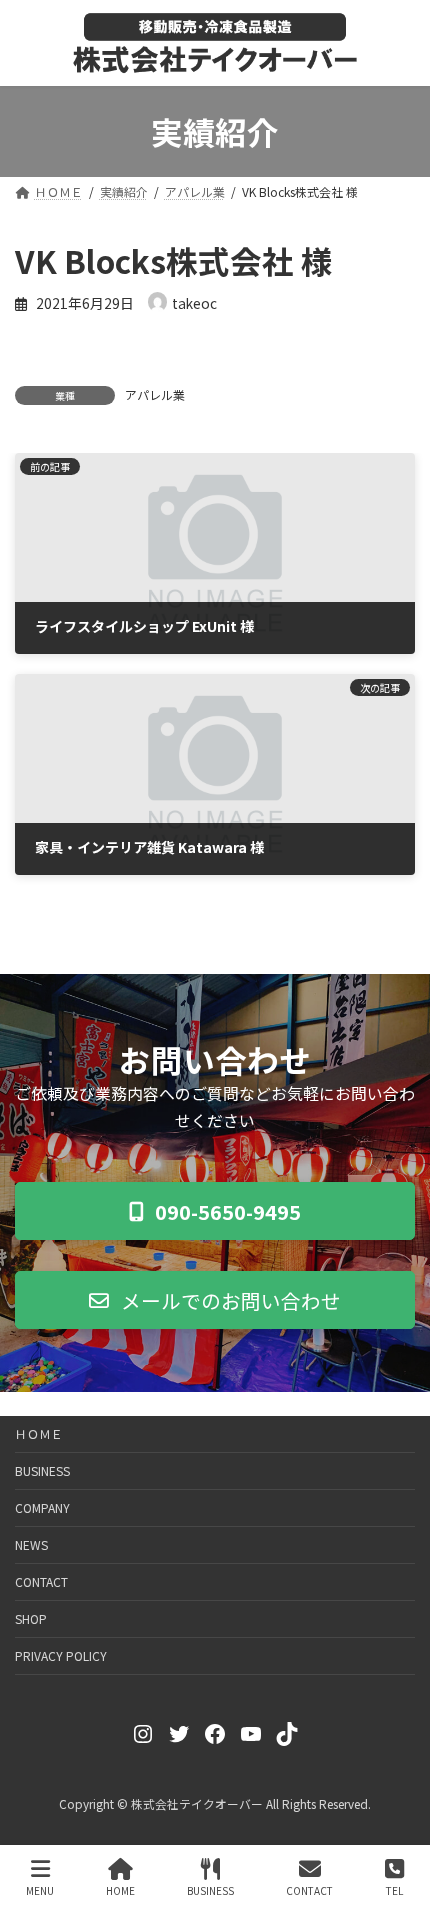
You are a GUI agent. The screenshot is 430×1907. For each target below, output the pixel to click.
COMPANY (42, 1507)
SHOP (31, 1618)
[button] (215, 1211)
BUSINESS (42, 1470)
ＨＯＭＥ (39, 1433)
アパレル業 (155, 394)
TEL (394, 1890)
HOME (120, 1890)
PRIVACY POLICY (61, 1655)
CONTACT (41, 1581)
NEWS (31, 1544)
